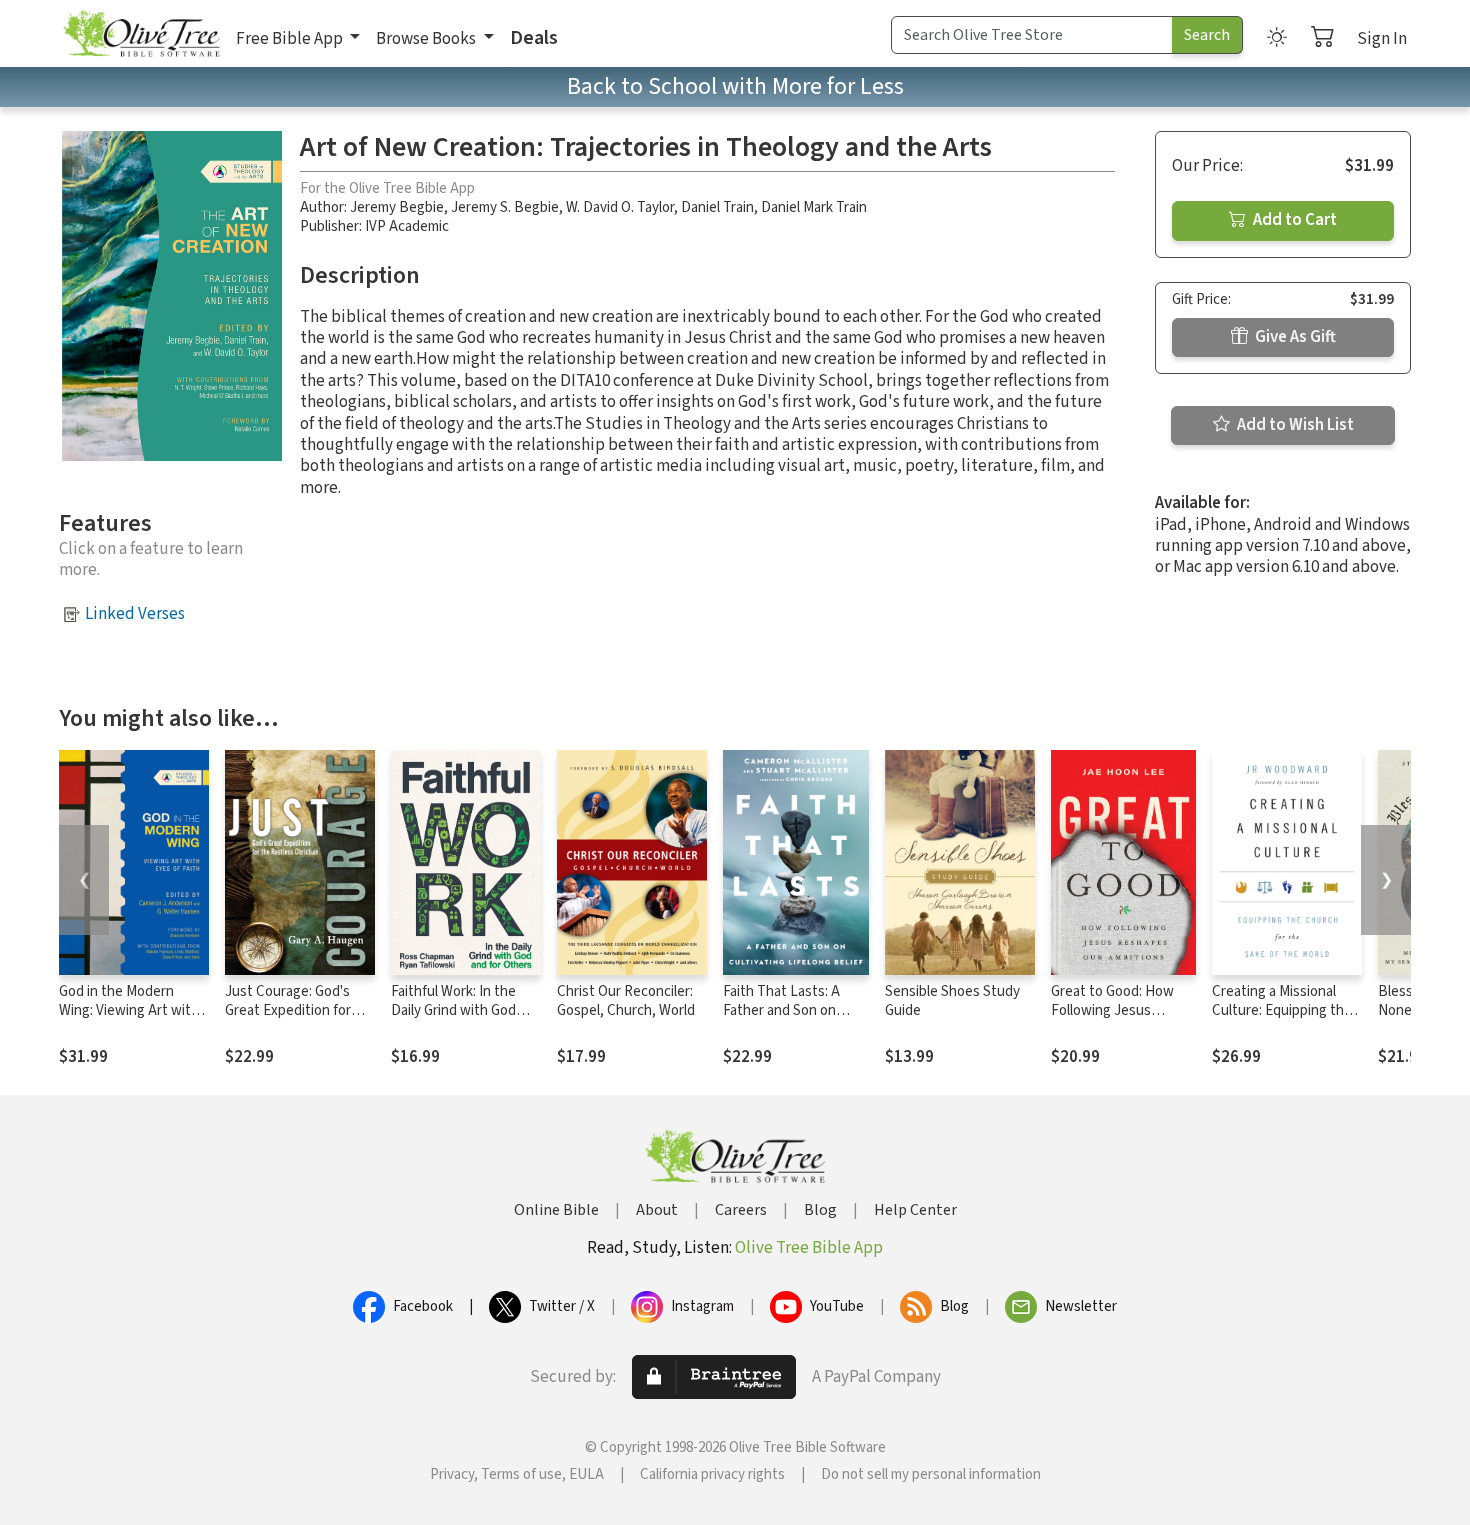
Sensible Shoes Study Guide (952, 1001)
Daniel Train (717, 207)
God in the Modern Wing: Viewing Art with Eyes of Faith (129, 1010)
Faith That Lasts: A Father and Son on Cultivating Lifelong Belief (784, 1020)
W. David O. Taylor (620, 207)
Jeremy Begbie (397, 207)
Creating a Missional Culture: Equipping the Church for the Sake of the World (1282, 1020)
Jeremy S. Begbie (505, 207)
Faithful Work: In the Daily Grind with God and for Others (453, 1010)
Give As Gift (1294, 337)
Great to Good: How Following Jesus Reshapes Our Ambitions (1112, 1020)
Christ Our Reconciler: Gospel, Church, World (626, 1001)
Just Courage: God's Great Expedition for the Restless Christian (294, 1010)
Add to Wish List (1294, 425)
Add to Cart (1293, 220)
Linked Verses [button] (135, 614)
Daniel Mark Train (814, 207)
